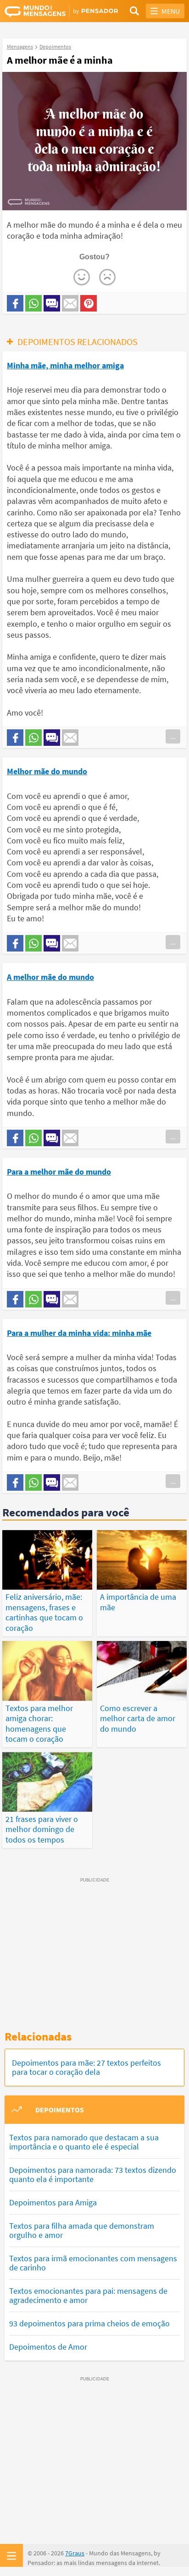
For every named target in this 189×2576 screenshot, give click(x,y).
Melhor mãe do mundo (47, 771)
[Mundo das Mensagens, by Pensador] (50, 11)
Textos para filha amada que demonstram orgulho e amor (82, 2230)
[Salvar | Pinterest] (89, 303)
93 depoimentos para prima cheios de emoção (89, 2323)
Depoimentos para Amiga (53, 2202)
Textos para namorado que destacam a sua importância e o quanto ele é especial (84, 2142)
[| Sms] (52, 303)
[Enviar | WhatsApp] (33, 303)
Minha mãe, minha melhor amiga (65, 365)
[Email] (70, 303)
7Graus (75, 2553)
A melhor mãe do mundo (50, 977)
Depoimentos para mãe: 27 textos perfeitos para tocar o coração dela (86, 2067)
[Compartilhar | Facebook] (15, 303)
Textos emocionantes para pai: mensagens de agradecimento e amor (88, 2295)
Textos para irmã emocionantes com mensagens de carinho (93, 2263)
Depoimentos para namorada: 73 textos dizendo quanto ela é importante (93, 2174)
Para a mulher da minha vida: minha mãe (79, 1333)
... (173, 736)
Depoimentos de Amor (48, 2347)
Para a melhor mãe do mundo (59, 1172)
